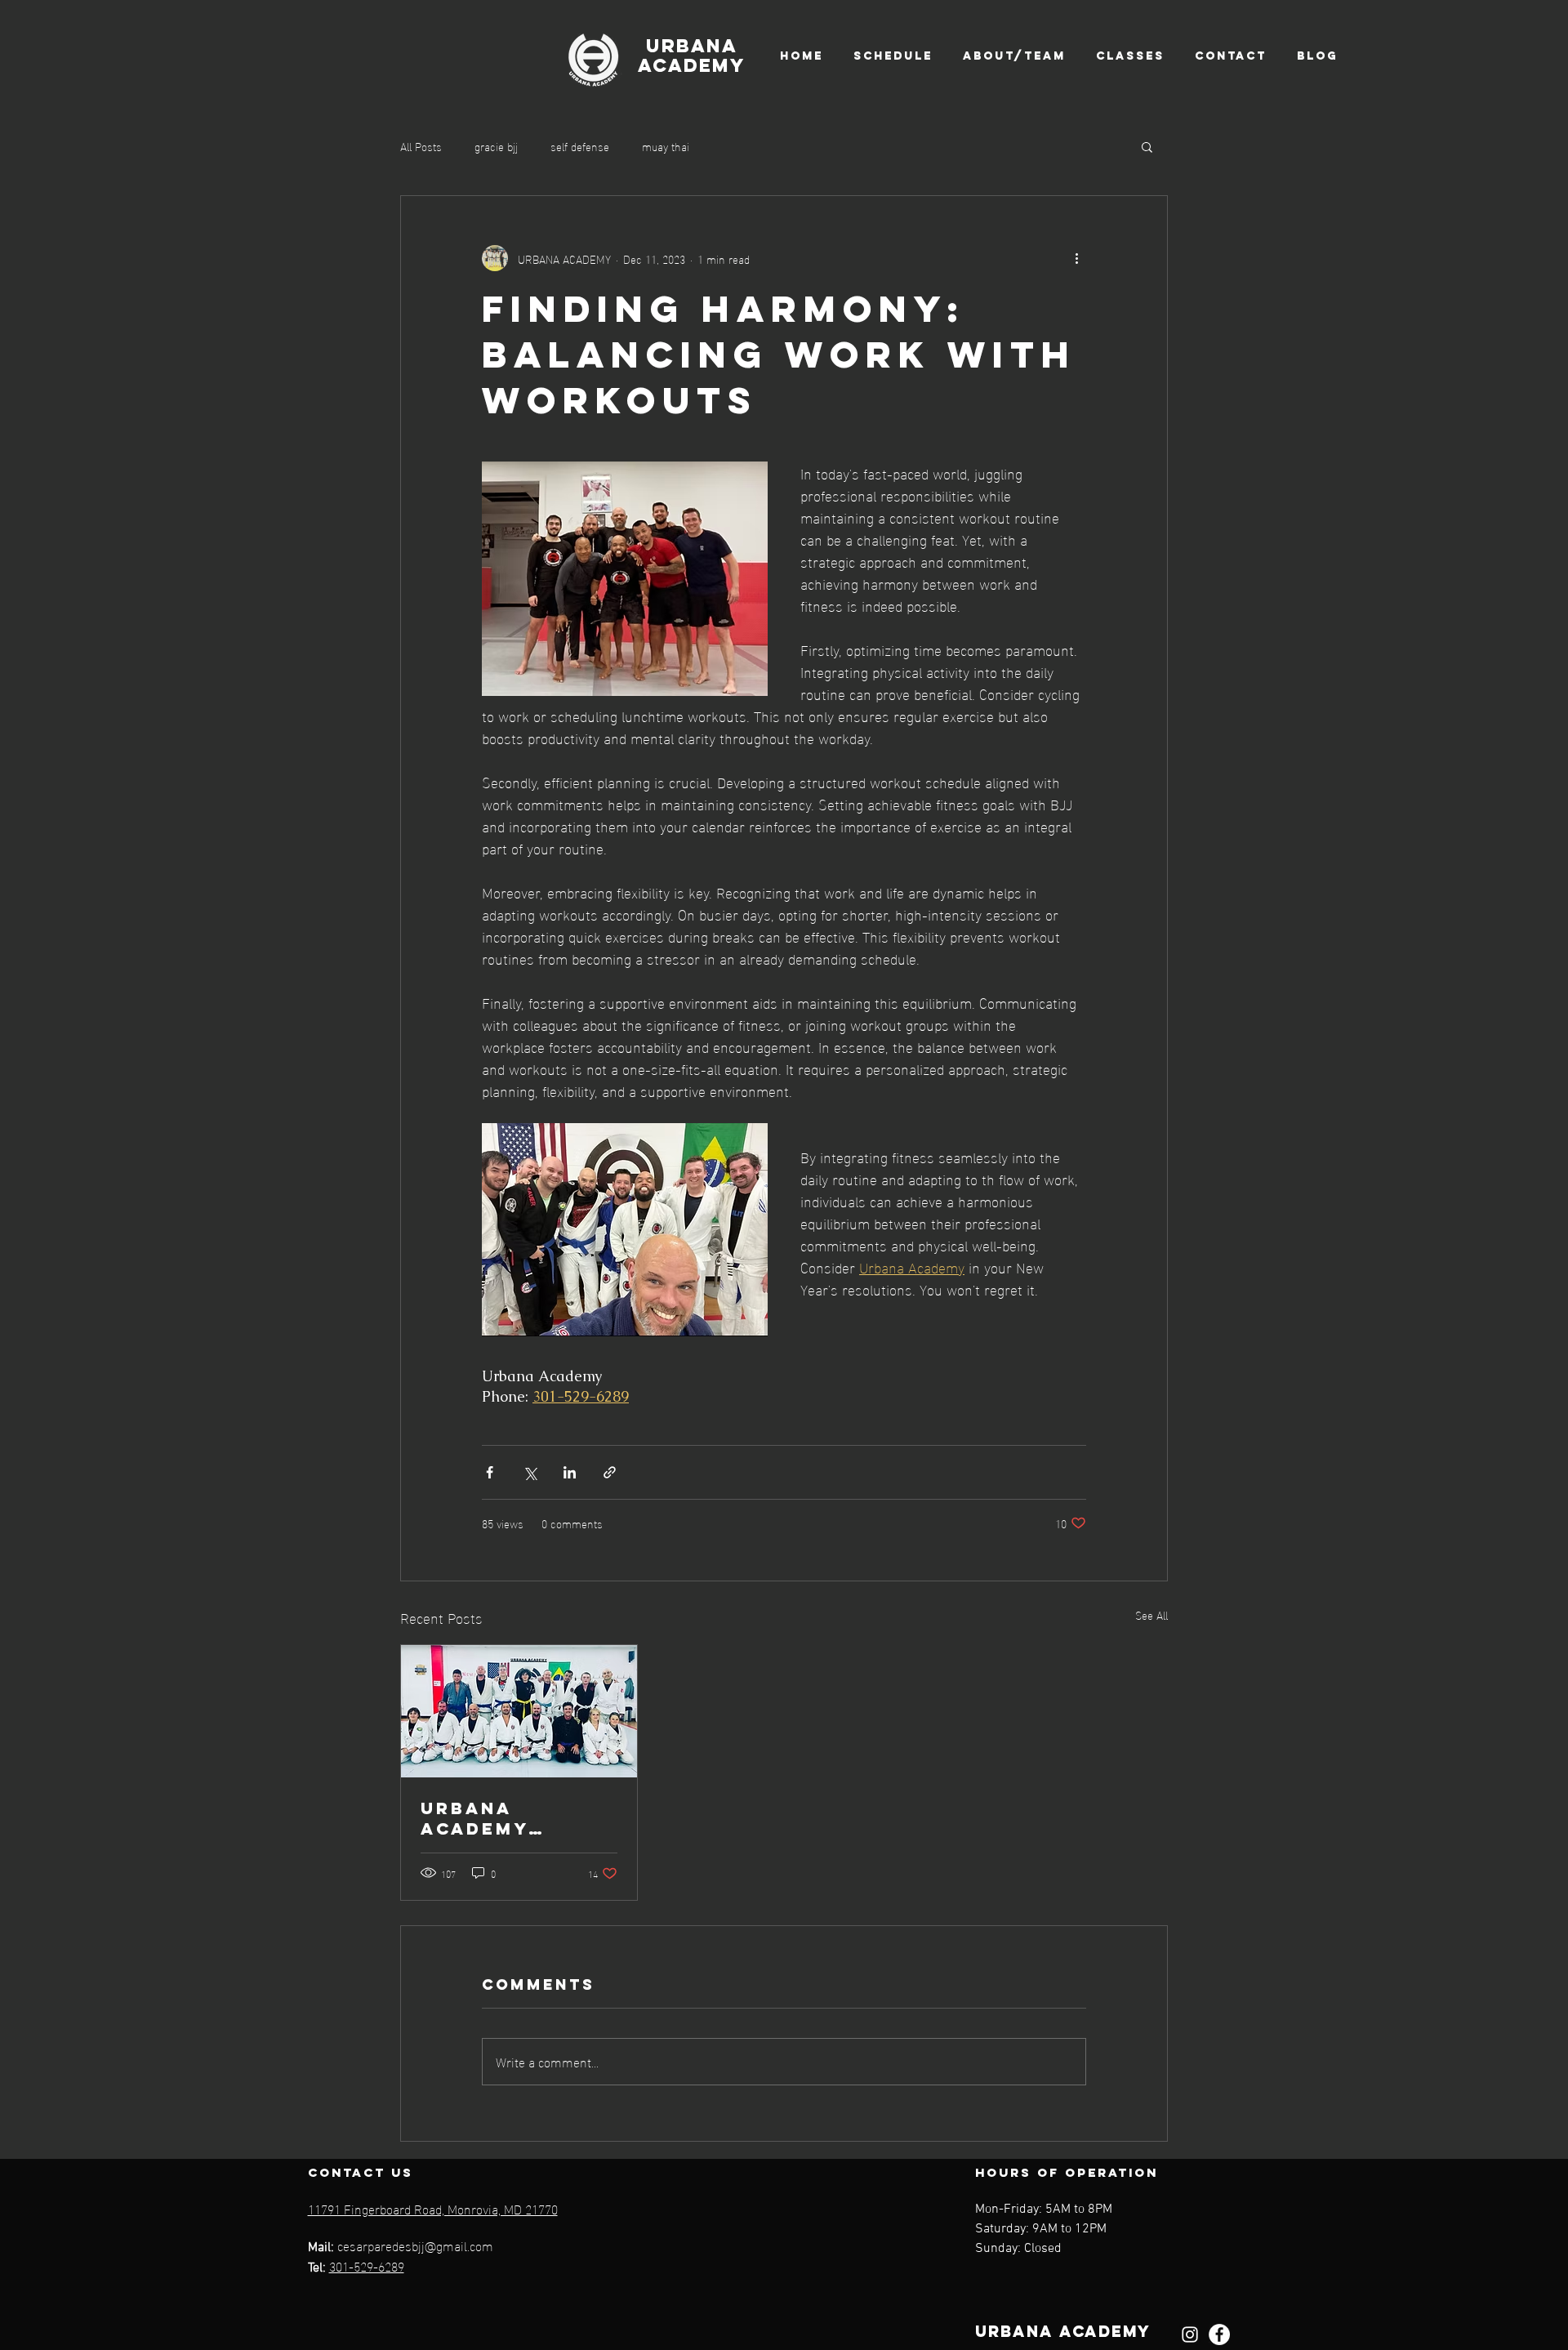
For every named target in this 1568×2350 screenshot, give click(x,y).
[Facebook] (1219, 2334)
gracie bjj (496, 146)
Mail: (323, 2248)
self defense (580, 146)
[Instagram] (1190, 2334)
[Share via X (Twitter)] (530, 1472)
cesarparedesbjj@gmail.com (415, 2245)
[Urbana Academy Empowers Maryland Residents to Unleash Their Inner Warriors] (519, 1711)
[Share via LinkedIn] (570, 1472)
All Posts (421, 146)
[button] (1147, 146)
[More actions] (1076, 258)
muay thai (666, 146)
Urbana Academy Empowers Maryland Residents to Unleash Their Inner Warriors (517, 1818)
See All (1151, 1615)
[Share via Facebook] (490, 1472)
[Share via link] (610, 1472)
